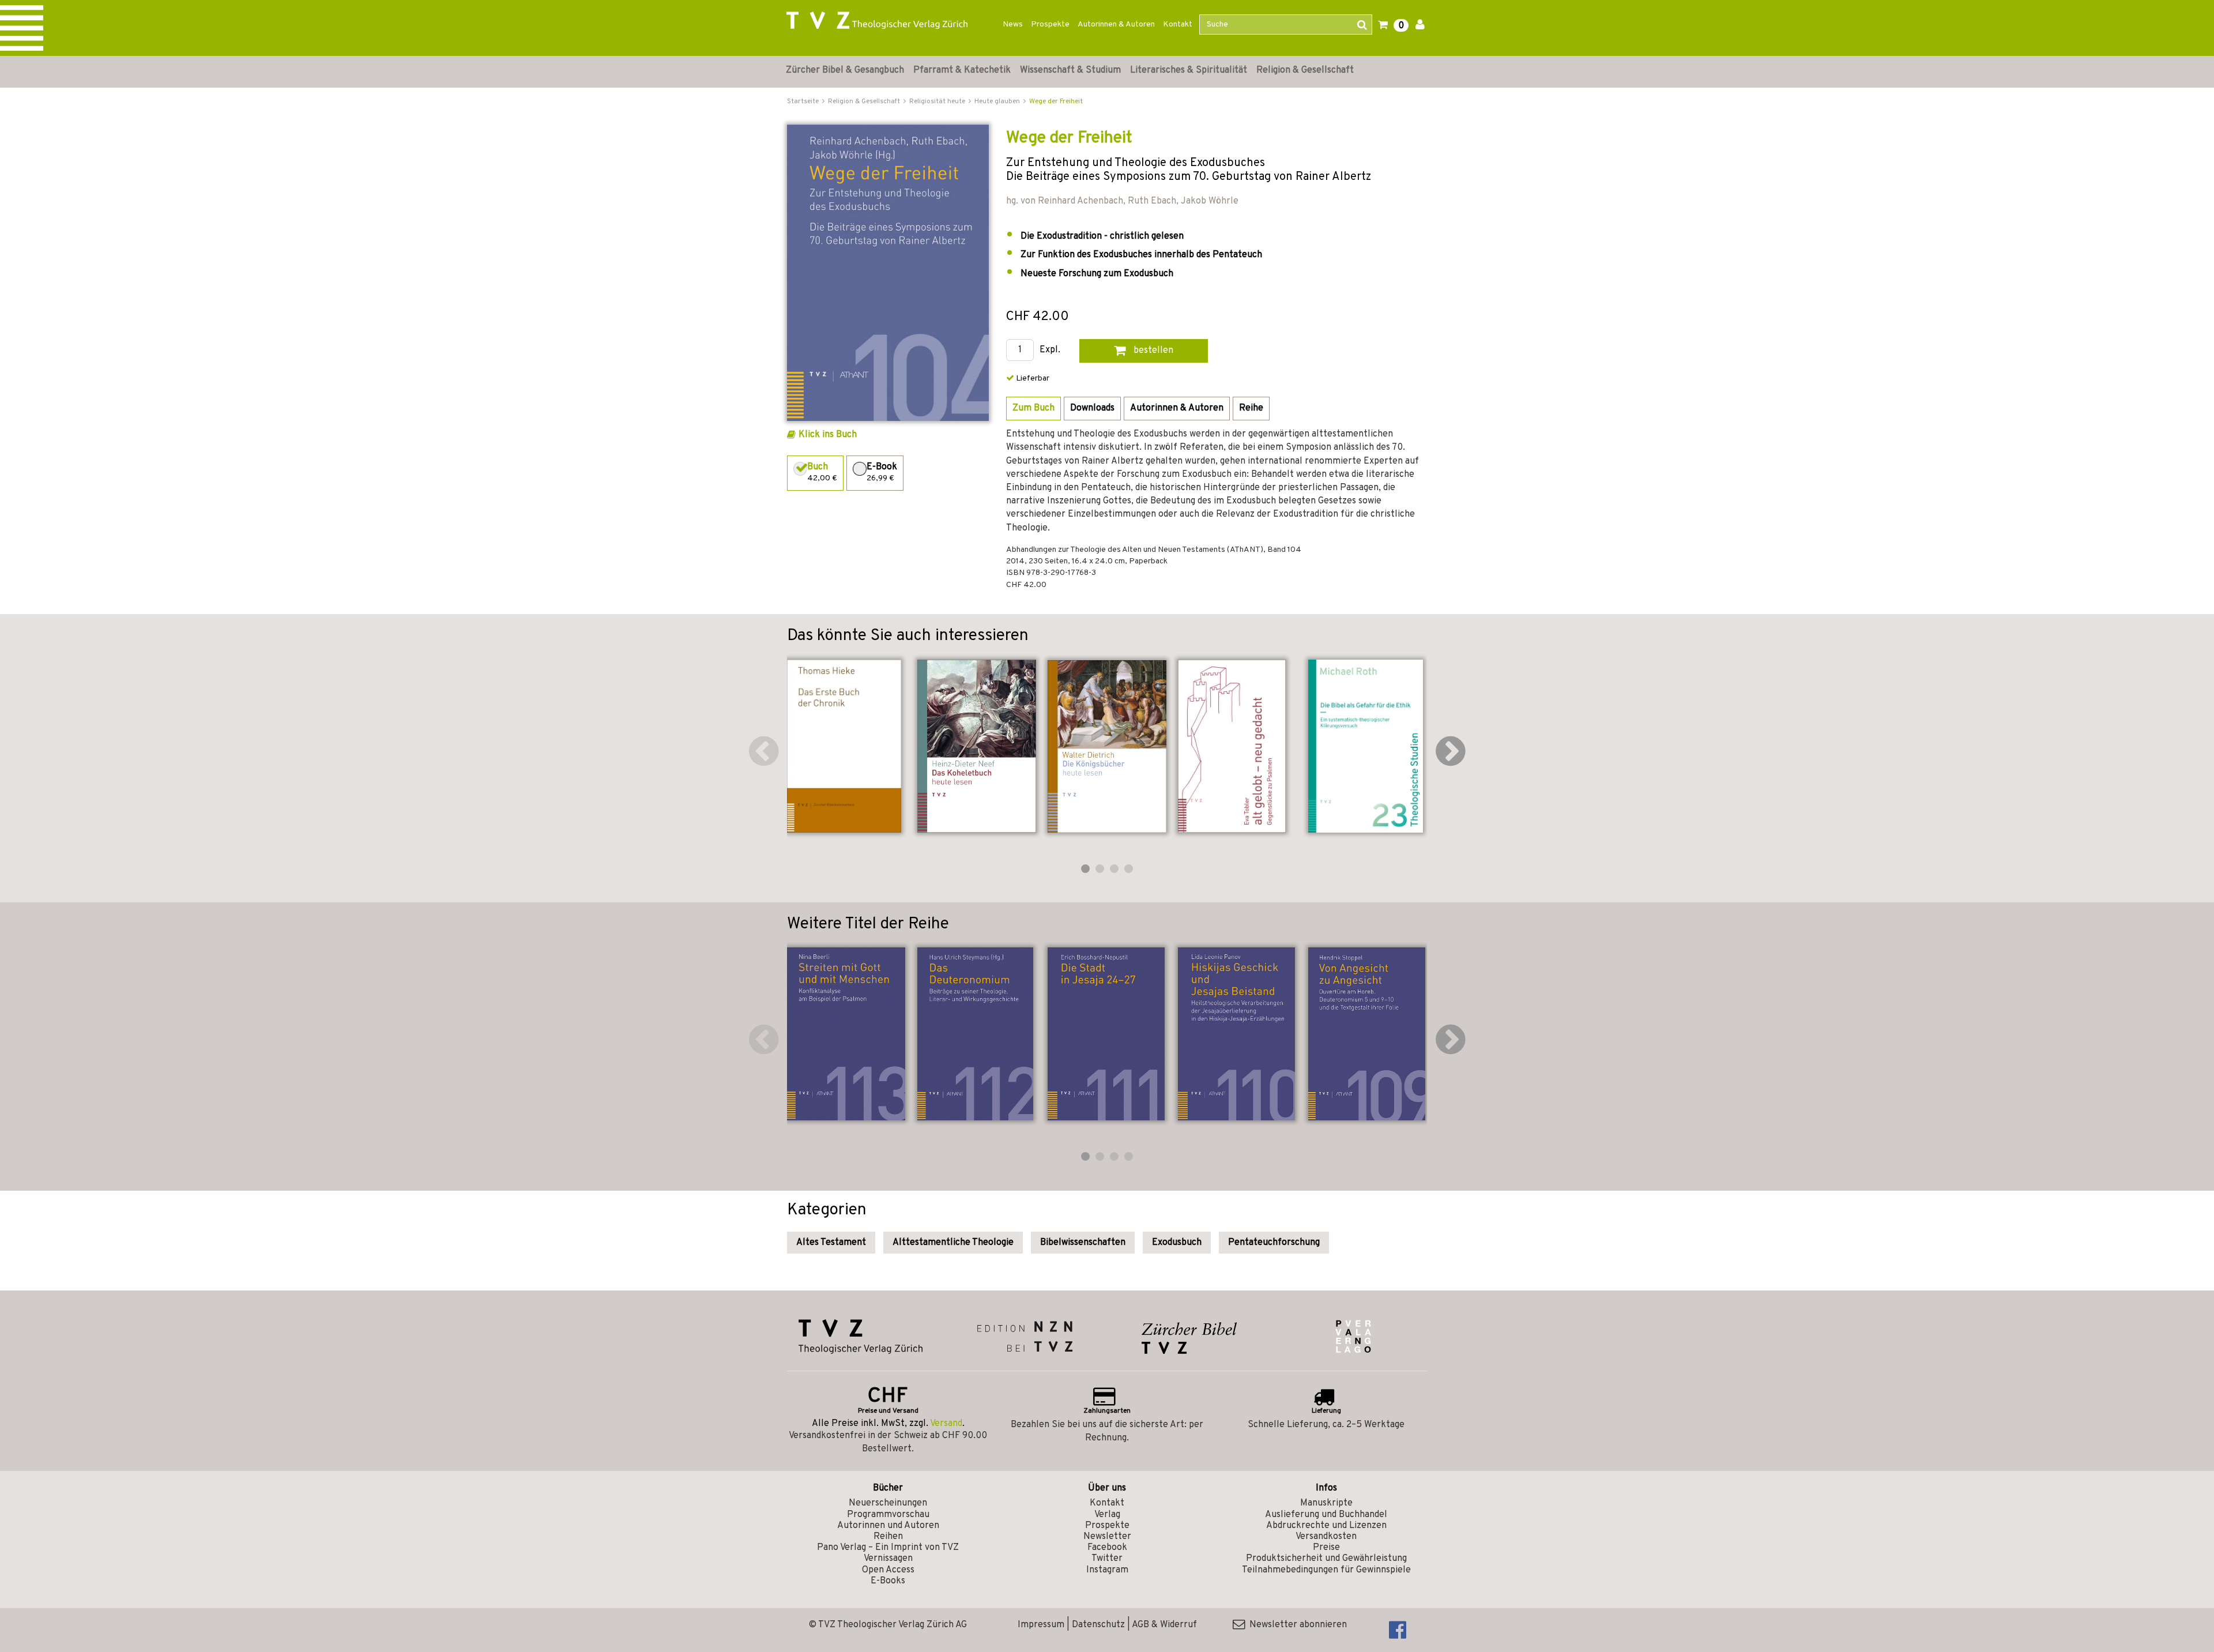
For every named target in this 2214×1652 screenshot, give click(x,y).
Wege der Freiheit (1056, 101)
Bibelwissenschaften (1083, 1243)
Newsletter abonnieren (1296, 1625)
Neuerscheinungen (888, 1503)
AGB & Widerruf (1164, 1625)
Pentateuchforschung (1274, 1243)
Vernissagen (888, 1559)
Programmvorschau (888, 1515)
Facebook (1107, 1548)
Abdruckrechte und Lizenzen (1326, 1526)
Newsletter (1107, 1537)
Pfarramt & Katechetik (962, 70)
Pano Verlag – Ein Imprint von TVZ (888, 1548)
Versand (946, 1424)
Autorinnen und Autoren (888, 1526)
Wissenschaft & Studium (1070, 70)
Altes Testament (831, 1243)
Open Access (888, 1570)
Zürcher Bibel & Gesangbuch (845, 70)
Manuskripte (1326, 1503)
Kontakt (1178, 25)
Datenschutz (1098, 1625)
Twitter (1107, 1559)
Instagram (1107, 1570)
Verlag (1107, 1515)
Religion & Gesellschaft (1305, 70)
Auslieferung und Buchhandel (1326, 1515)
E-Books (888, 1581)
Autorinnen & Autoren (1116, 25)
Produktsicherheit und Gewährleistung (1326, 1559)
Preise (1326, 1548)
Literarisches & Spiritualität (1189, 70)
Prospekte (1050, 25)
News (1013, 25)
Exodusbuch (1177, 1243)
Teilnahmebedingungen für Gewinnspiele (1326, 1570)
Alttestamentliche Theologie (953, 1243)
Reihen (888, 1537)
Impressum (1041, 1625)
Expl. (1050, 350)
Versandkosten (1326, 1537)
